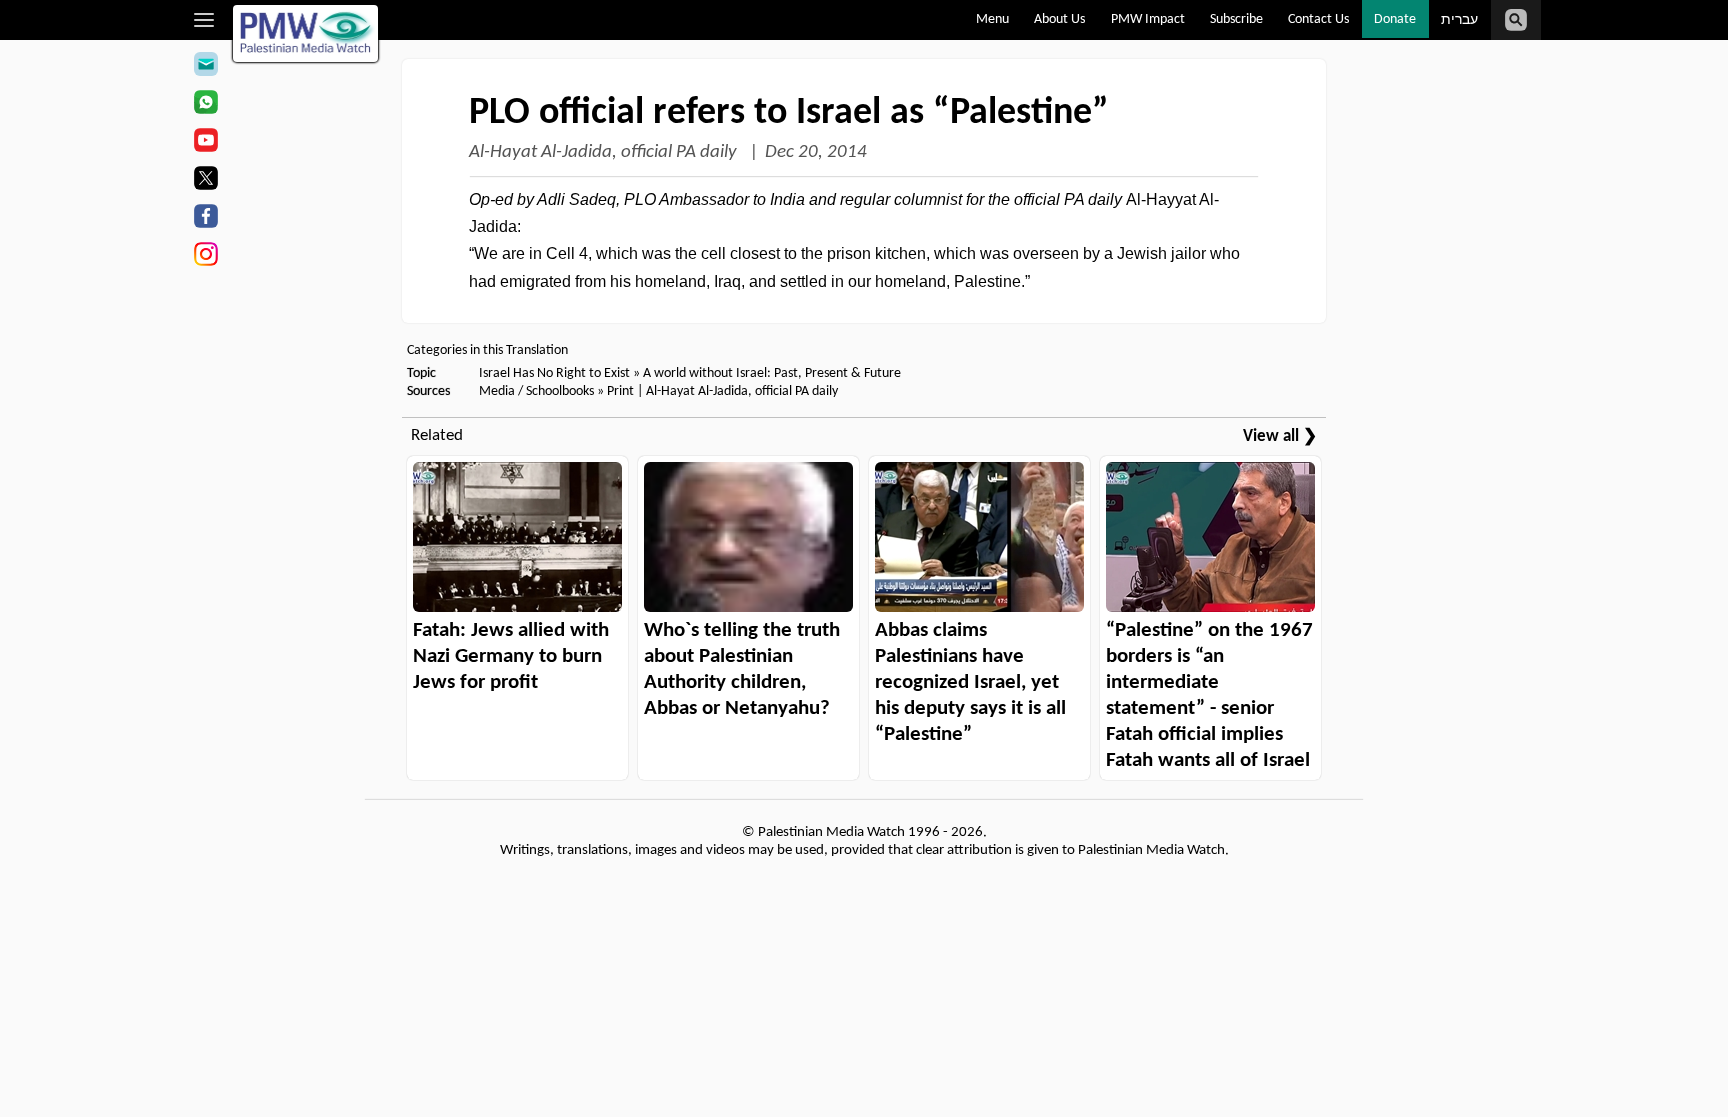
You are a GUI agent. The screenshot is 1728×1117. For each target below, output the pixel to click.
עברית (1459, 20)
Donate (1395, 19)
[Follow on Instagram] (205, 257)
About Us (1059, 19)
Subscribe (1236, 19)
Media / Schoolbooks (536, 391)
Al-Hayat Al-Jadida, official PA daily (605, 152)
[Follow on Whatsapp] (205, 105)
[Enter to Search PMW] (1516, 20)
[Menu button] (204, 20)
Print (620, 391)
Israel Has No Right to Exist (554, 373)
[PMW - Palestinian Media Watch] (306, 33)
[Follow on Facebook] (205, 219)
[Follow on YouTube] (205, 143)
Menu (992, 19)
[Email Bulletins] (205, 67)
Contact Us (1318, 19)
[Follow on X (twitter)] (205, 181)
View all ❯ (1280, 436)
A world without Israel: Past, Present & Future (772, 373)
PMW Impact (1148, 19)
